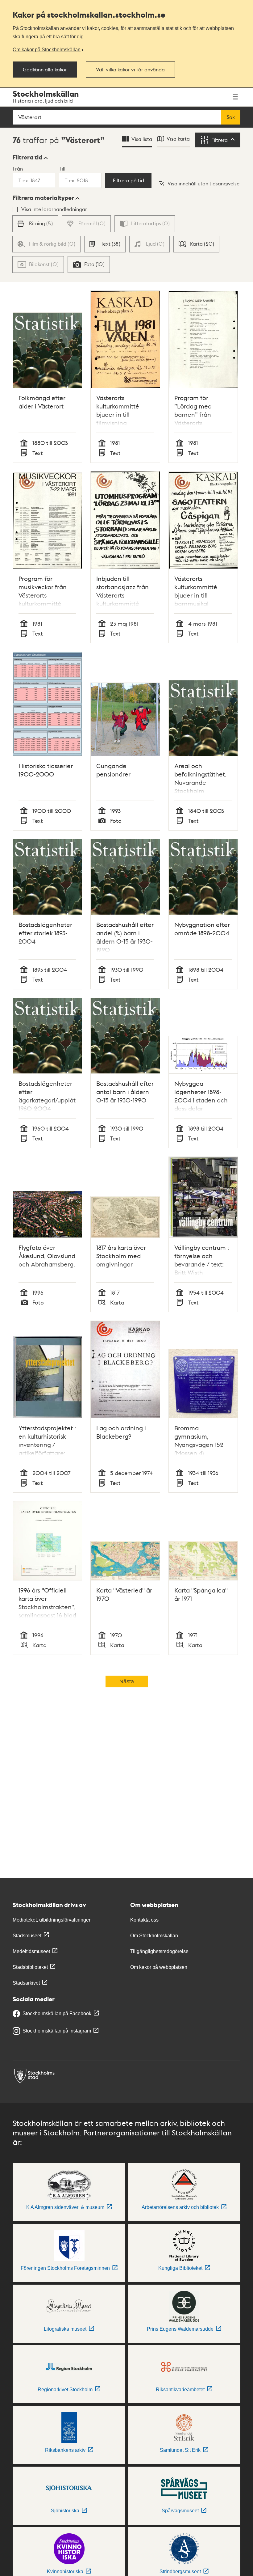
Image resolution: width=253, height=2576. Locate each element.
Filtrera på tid (129, 180)
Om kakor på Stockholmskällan (47, 49)
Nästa (127, 1681)
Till (62, 169)
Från (18, 169)
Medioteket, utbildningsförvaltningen (52, 1920)
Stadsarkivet (26, 1983)
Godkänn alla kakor (45, 70)
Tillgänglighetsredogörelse (159, 1951)
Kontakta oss (144, 1920)
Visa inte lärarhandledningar (54, 209)
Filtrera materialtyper (43, 198)
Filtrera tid (27, 157)
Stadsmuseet (27, 1936)
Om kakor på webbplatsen (159, 1967)
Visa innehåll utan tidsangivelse (203, 183)
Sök (231, 117)
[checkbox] (35, 224)
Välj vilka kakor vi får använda (130, 70)
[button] (30, 157)
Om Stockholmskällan (154, 1936)
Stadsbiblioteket (30, 1967)
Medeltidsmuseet (31, 1951)
